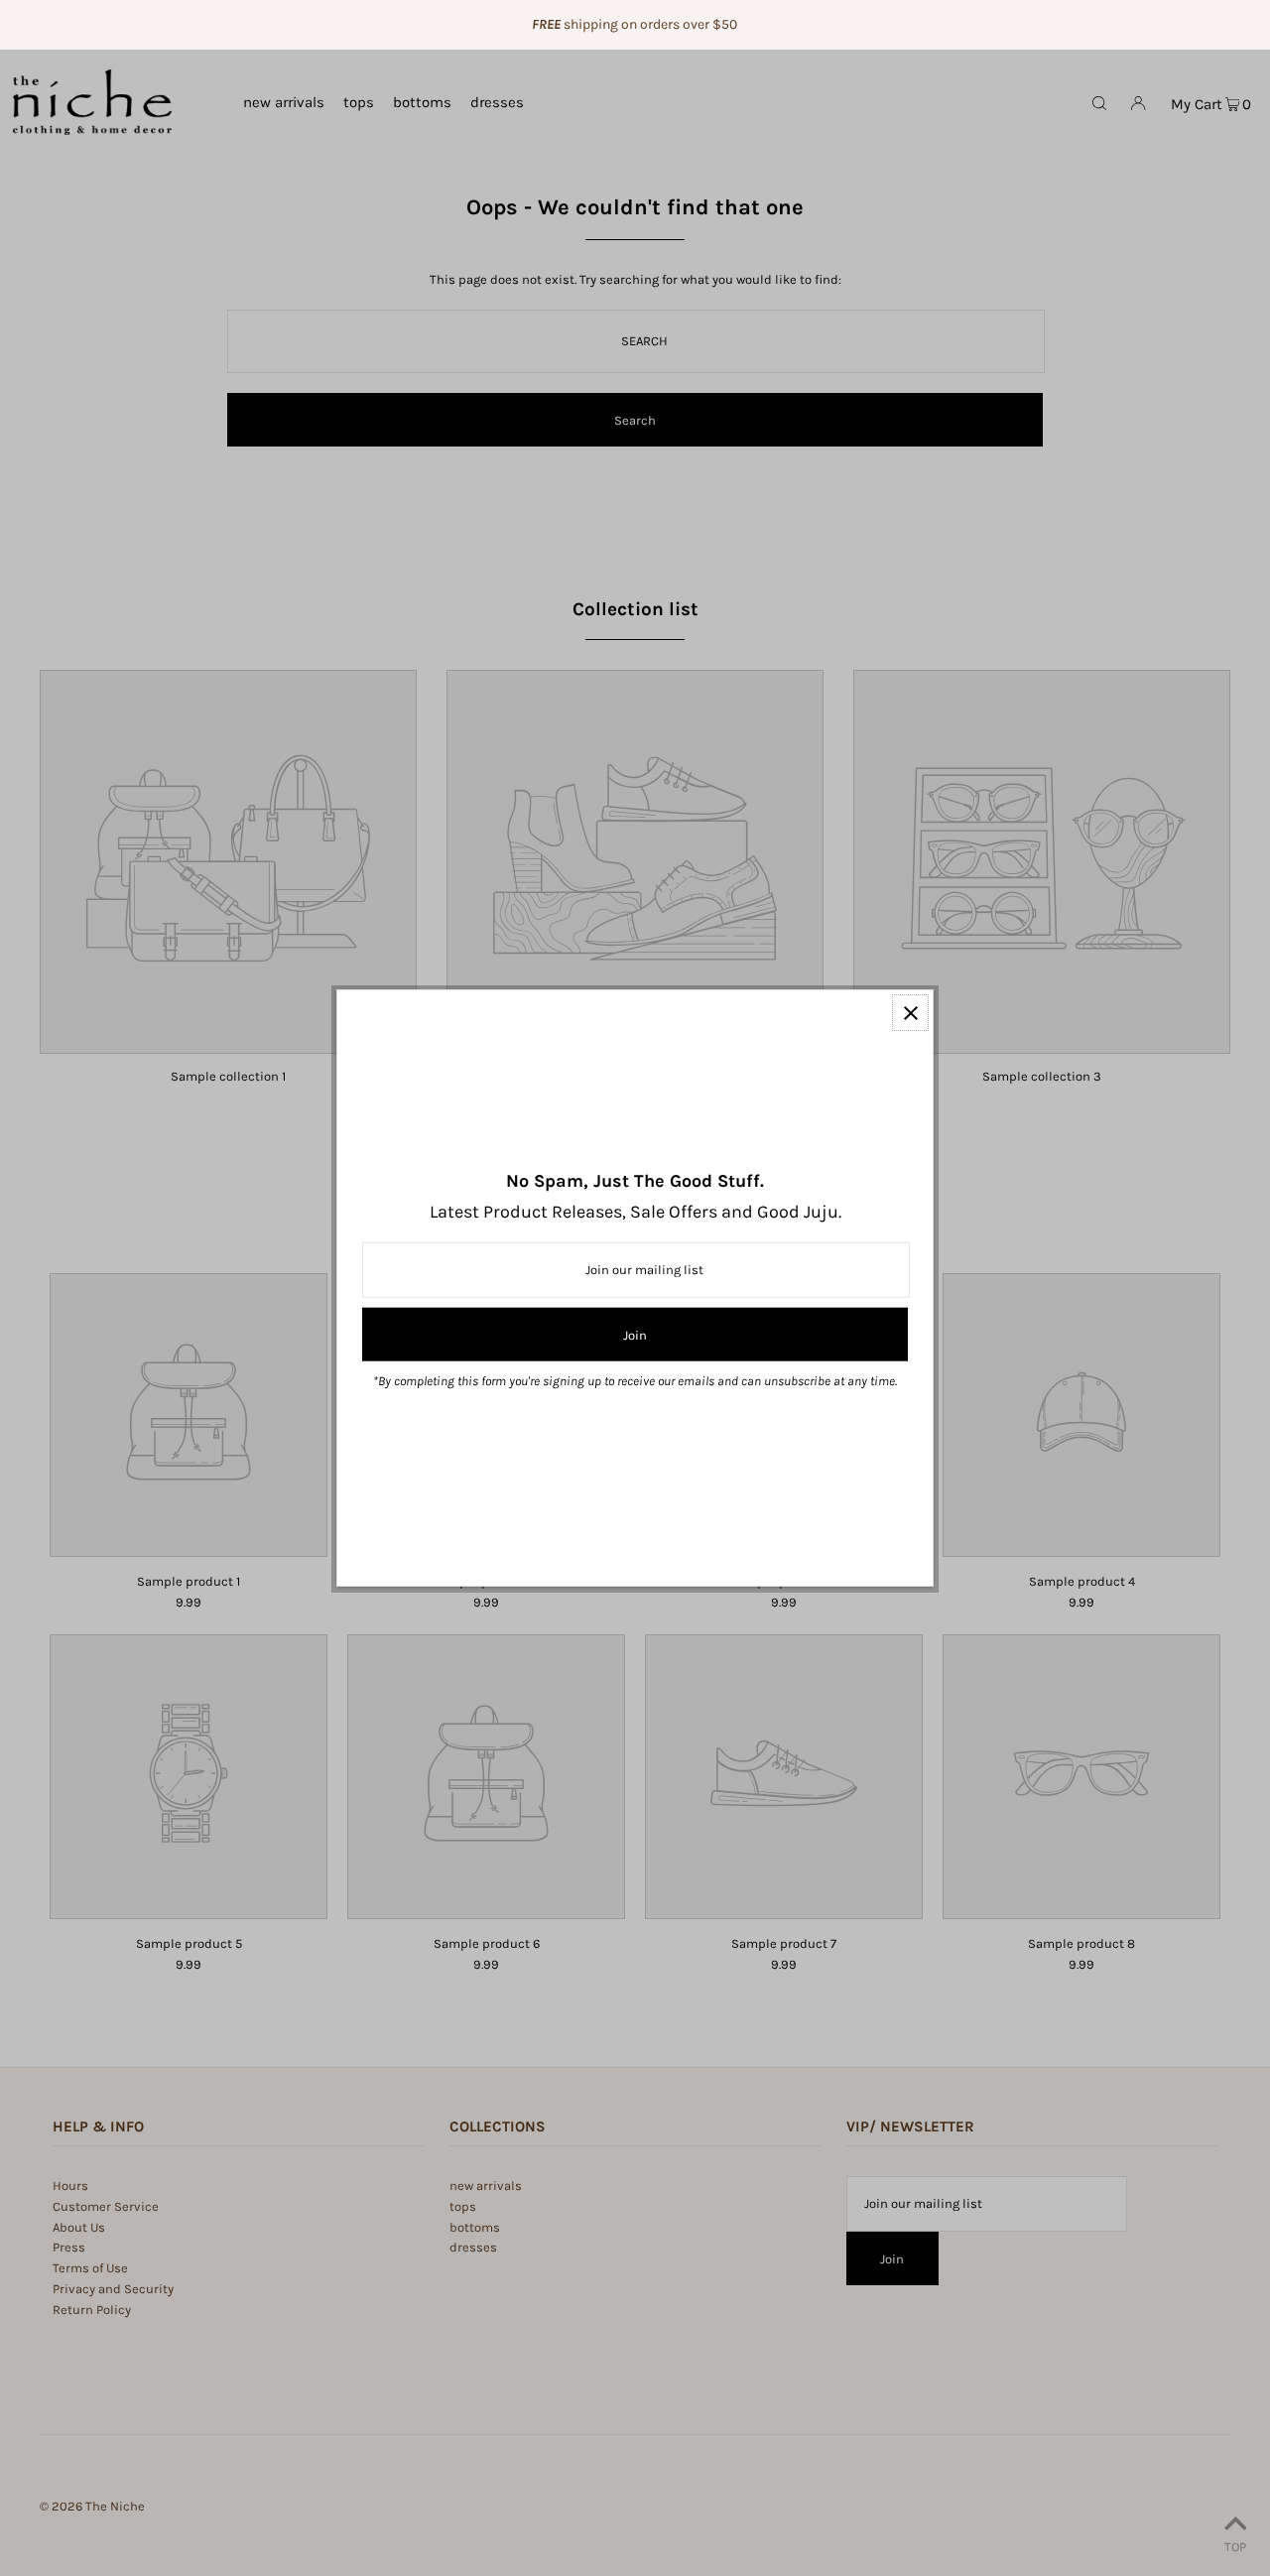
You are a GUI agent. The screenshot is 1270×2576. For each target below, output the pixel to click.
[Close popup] (910, 1013)
